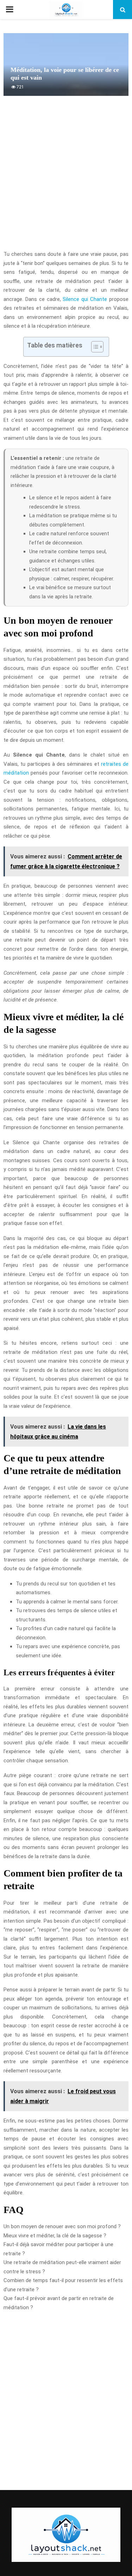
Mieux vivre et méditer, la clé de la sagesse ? (55, 2236)
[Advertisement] (66, 177)
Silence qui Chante (85, 299)
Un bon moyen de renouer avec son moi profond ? (62, 2226)
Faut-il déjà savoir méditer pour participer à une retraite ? (58, 2249)
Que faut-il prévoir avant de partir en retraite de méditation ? (59, 2303)
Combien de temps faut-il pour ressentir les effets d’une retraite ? (63, 2285)
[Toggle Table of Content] (94, 347)
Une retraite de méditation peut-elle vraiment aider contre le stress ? (62, 2267)
